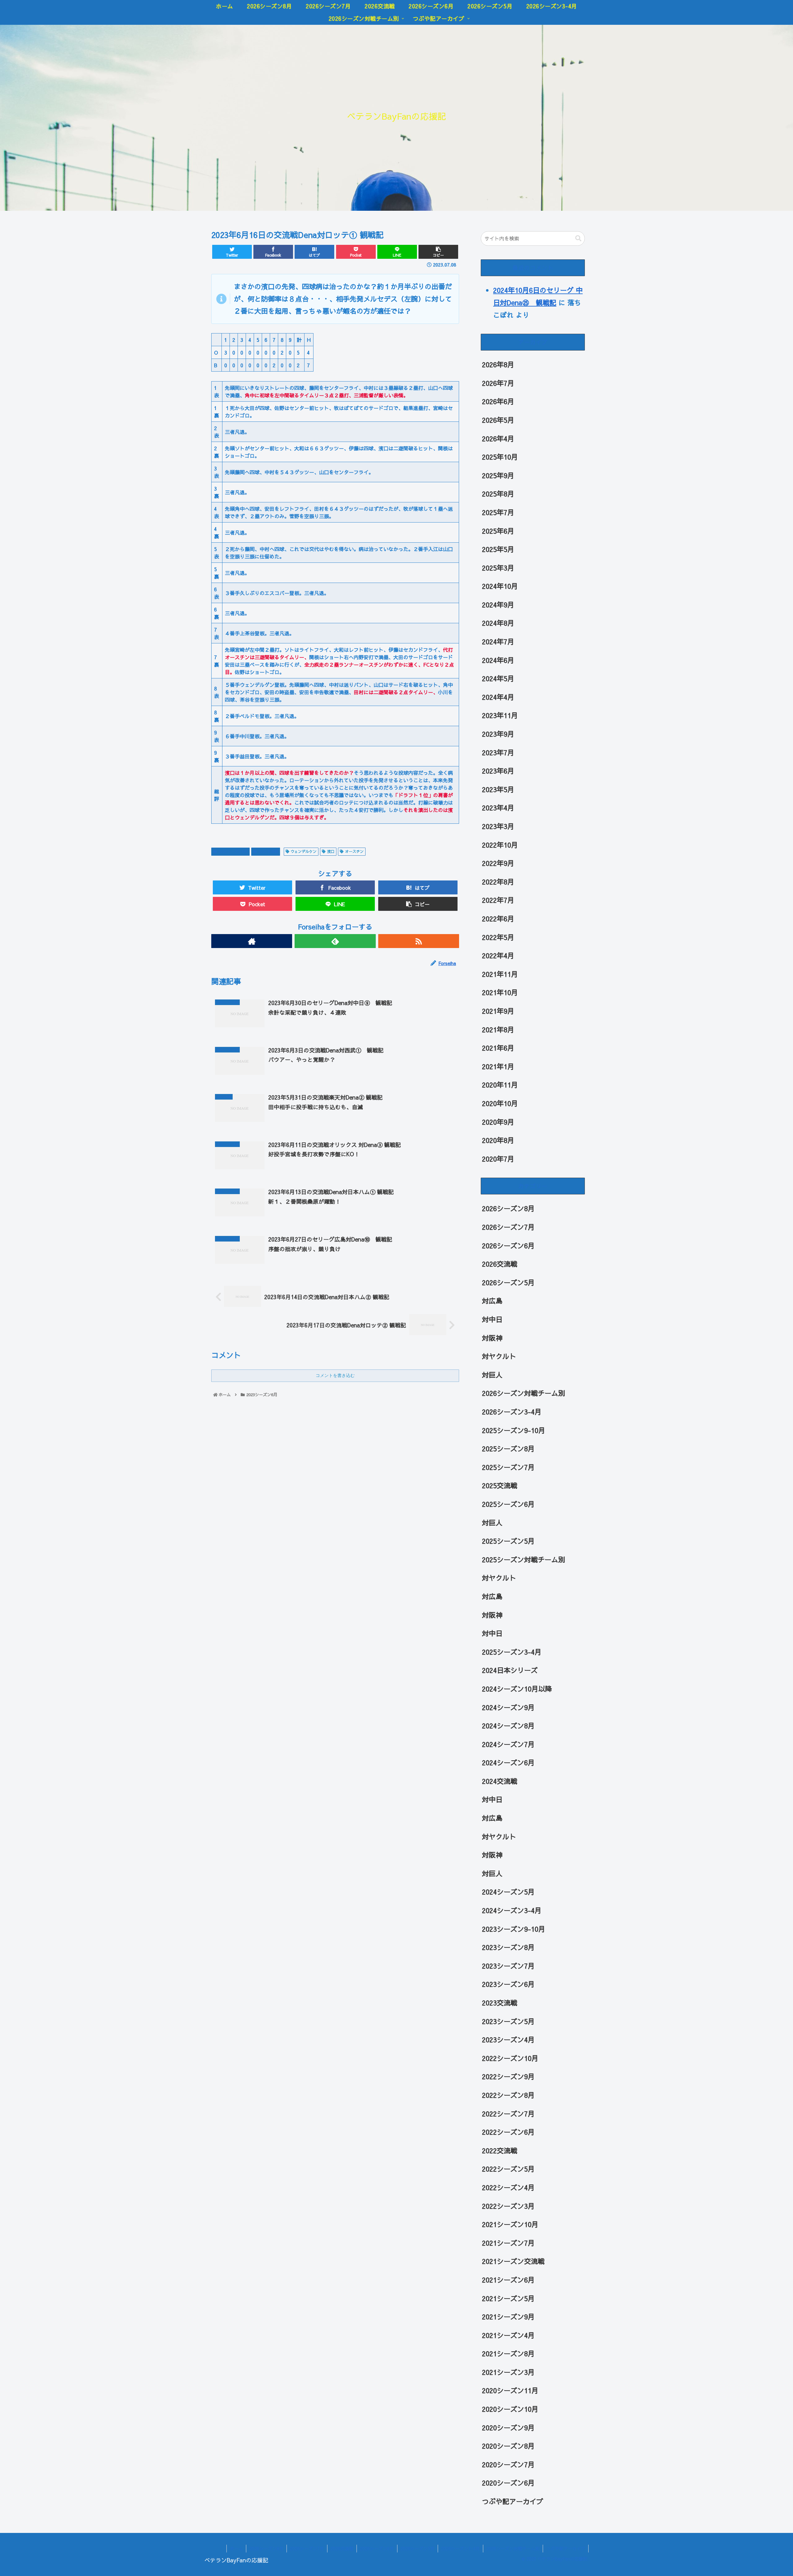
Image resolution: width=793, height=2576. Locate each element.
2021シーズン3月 (508, 2372)
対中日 (492, 1319)
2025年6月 (498, 531)
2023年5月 (498, 789)
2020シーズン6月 (508, 2483)
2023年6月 (498, 771)
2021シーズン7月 (508, 2243)
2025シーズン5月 (508, 1541)
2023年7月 (498, 752)
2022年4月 (498, 955)
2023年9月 (498, 734)
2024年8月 (498, 623)
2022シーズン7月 (508, 2114)
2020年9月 (498, 1122)
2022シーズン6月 (508, 2132)
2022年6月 (498, 919)
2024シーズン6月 (508, 1762)
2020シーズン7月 (508, 2464)
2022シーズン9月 (508, 2077)
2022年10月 (500, 845)
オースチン (354, 851)
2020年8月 (498, 1140)
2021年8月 (498, 1030)
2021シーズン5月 (508, 2298)
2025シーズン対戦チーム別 (524, 1559)
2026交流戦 (500, 1264)
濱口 (331, 851)
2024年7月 (498, 642)
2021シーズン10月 (510, 2224)
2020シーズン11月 (510, 2391)
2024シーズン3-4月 (512, 1910)
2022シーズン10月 (510, 2058)
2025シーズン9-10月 (514, 1430)
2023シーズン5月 (508, 2021)
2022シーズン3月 (508, 2206)
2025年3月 (498, 568)
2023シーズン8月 (508, 1947)
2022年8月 (498, 882)
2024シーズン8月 (508, 1726)
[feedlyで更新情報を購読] (335, 941)
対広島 (492, 1301)
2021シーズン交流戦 (513, 2261)
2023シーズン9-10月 (514, 1929)
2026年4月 (498, 439)
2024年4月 (498, 697)
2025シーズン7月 (508, 1467)
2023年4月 (498, 808)
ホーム (236, 2548)
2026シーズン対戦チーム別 (524, 1393)
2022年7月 (498, 900)
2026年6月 (498, 402)
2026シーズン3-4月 (512, 1412)
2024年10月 (500, 586)
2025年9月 (498, 475)
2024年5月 (498, 678)
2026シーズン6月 (508, 1246)
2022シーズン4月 (508, 2187)
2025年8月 (498, 494)
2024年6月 (498, 660)
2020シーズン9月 (508, 2428)
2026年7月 (498, 383)
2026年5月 (498, 420)
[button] (578, 238)
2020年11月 (500, 1085)
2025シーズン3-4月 (512, 1652)
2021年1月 (498, 1066)
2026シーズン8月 (508, 1209)
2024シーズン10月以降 (517, 1689)
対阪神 (492, 1338)
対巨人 (492, 1375)
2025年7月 (498, 512)
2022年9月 (498, 863)
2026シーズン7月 (508, 1227)
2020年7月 (498, 1159)
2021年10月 (500, 993)
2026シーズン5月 (508, 1282)
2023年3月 (498, 826)
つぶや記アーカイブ (513, 2501)
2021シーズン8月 (508, 2353)
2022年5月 (498, 937)
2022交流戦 (500, 2150)
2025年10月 (500, 457)
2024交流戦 (500, 1781)
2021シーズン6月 (508, 2280)
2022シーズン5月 (508, 2169)
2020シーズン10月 (510, 2409)
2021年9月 (498, 1011)
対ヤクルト (499, 1356)
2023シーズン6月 (233, 851)
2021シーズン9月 (508, 2317)
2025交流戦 (500, 1486)
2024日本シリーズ (510, 1670)
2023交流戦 (268, 851)
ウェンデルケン (304, 851)
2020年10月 (500, 1103)
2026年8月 (498, 364)
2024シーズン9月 (508, 1707)
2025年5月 (498, 549)
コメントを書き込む (335, 1375)
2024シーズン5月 (508, 1892)
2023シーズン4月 (508, 2040)
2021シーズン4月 (508, 2335)
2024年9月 (498, 605)
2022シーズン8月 (508, 2095)
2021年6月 (498, 1048)
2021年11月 (500, 974)
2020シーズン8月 (508, 2446)
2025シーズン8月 (508, 1449)
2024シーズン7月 (508, 1744)
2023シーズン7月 (508, 1966)
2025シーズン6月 (508, 1504)
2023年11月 (500, 716)
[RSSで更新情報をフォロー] (419, 941)
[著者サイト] (252, 941)
